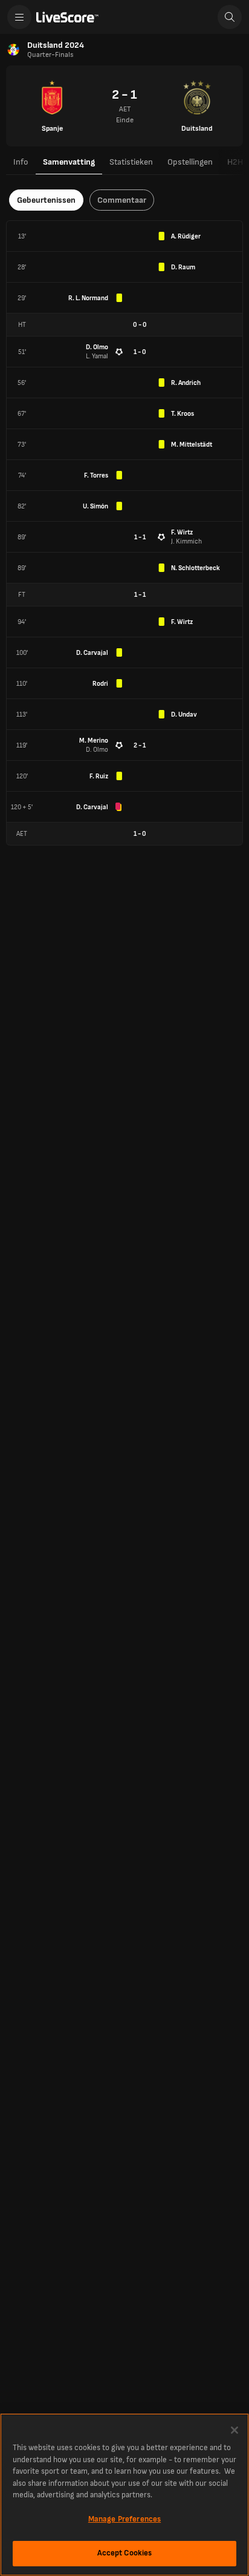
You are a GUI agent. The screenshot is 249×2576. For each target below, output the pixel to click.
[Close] (234, 2430)
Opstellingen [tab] (190, 162)
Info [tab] (21, 162)
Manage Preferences (124, 2519)
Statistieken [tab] (131, 162)
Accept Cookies (125, 2553)
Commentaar (122, 200)
